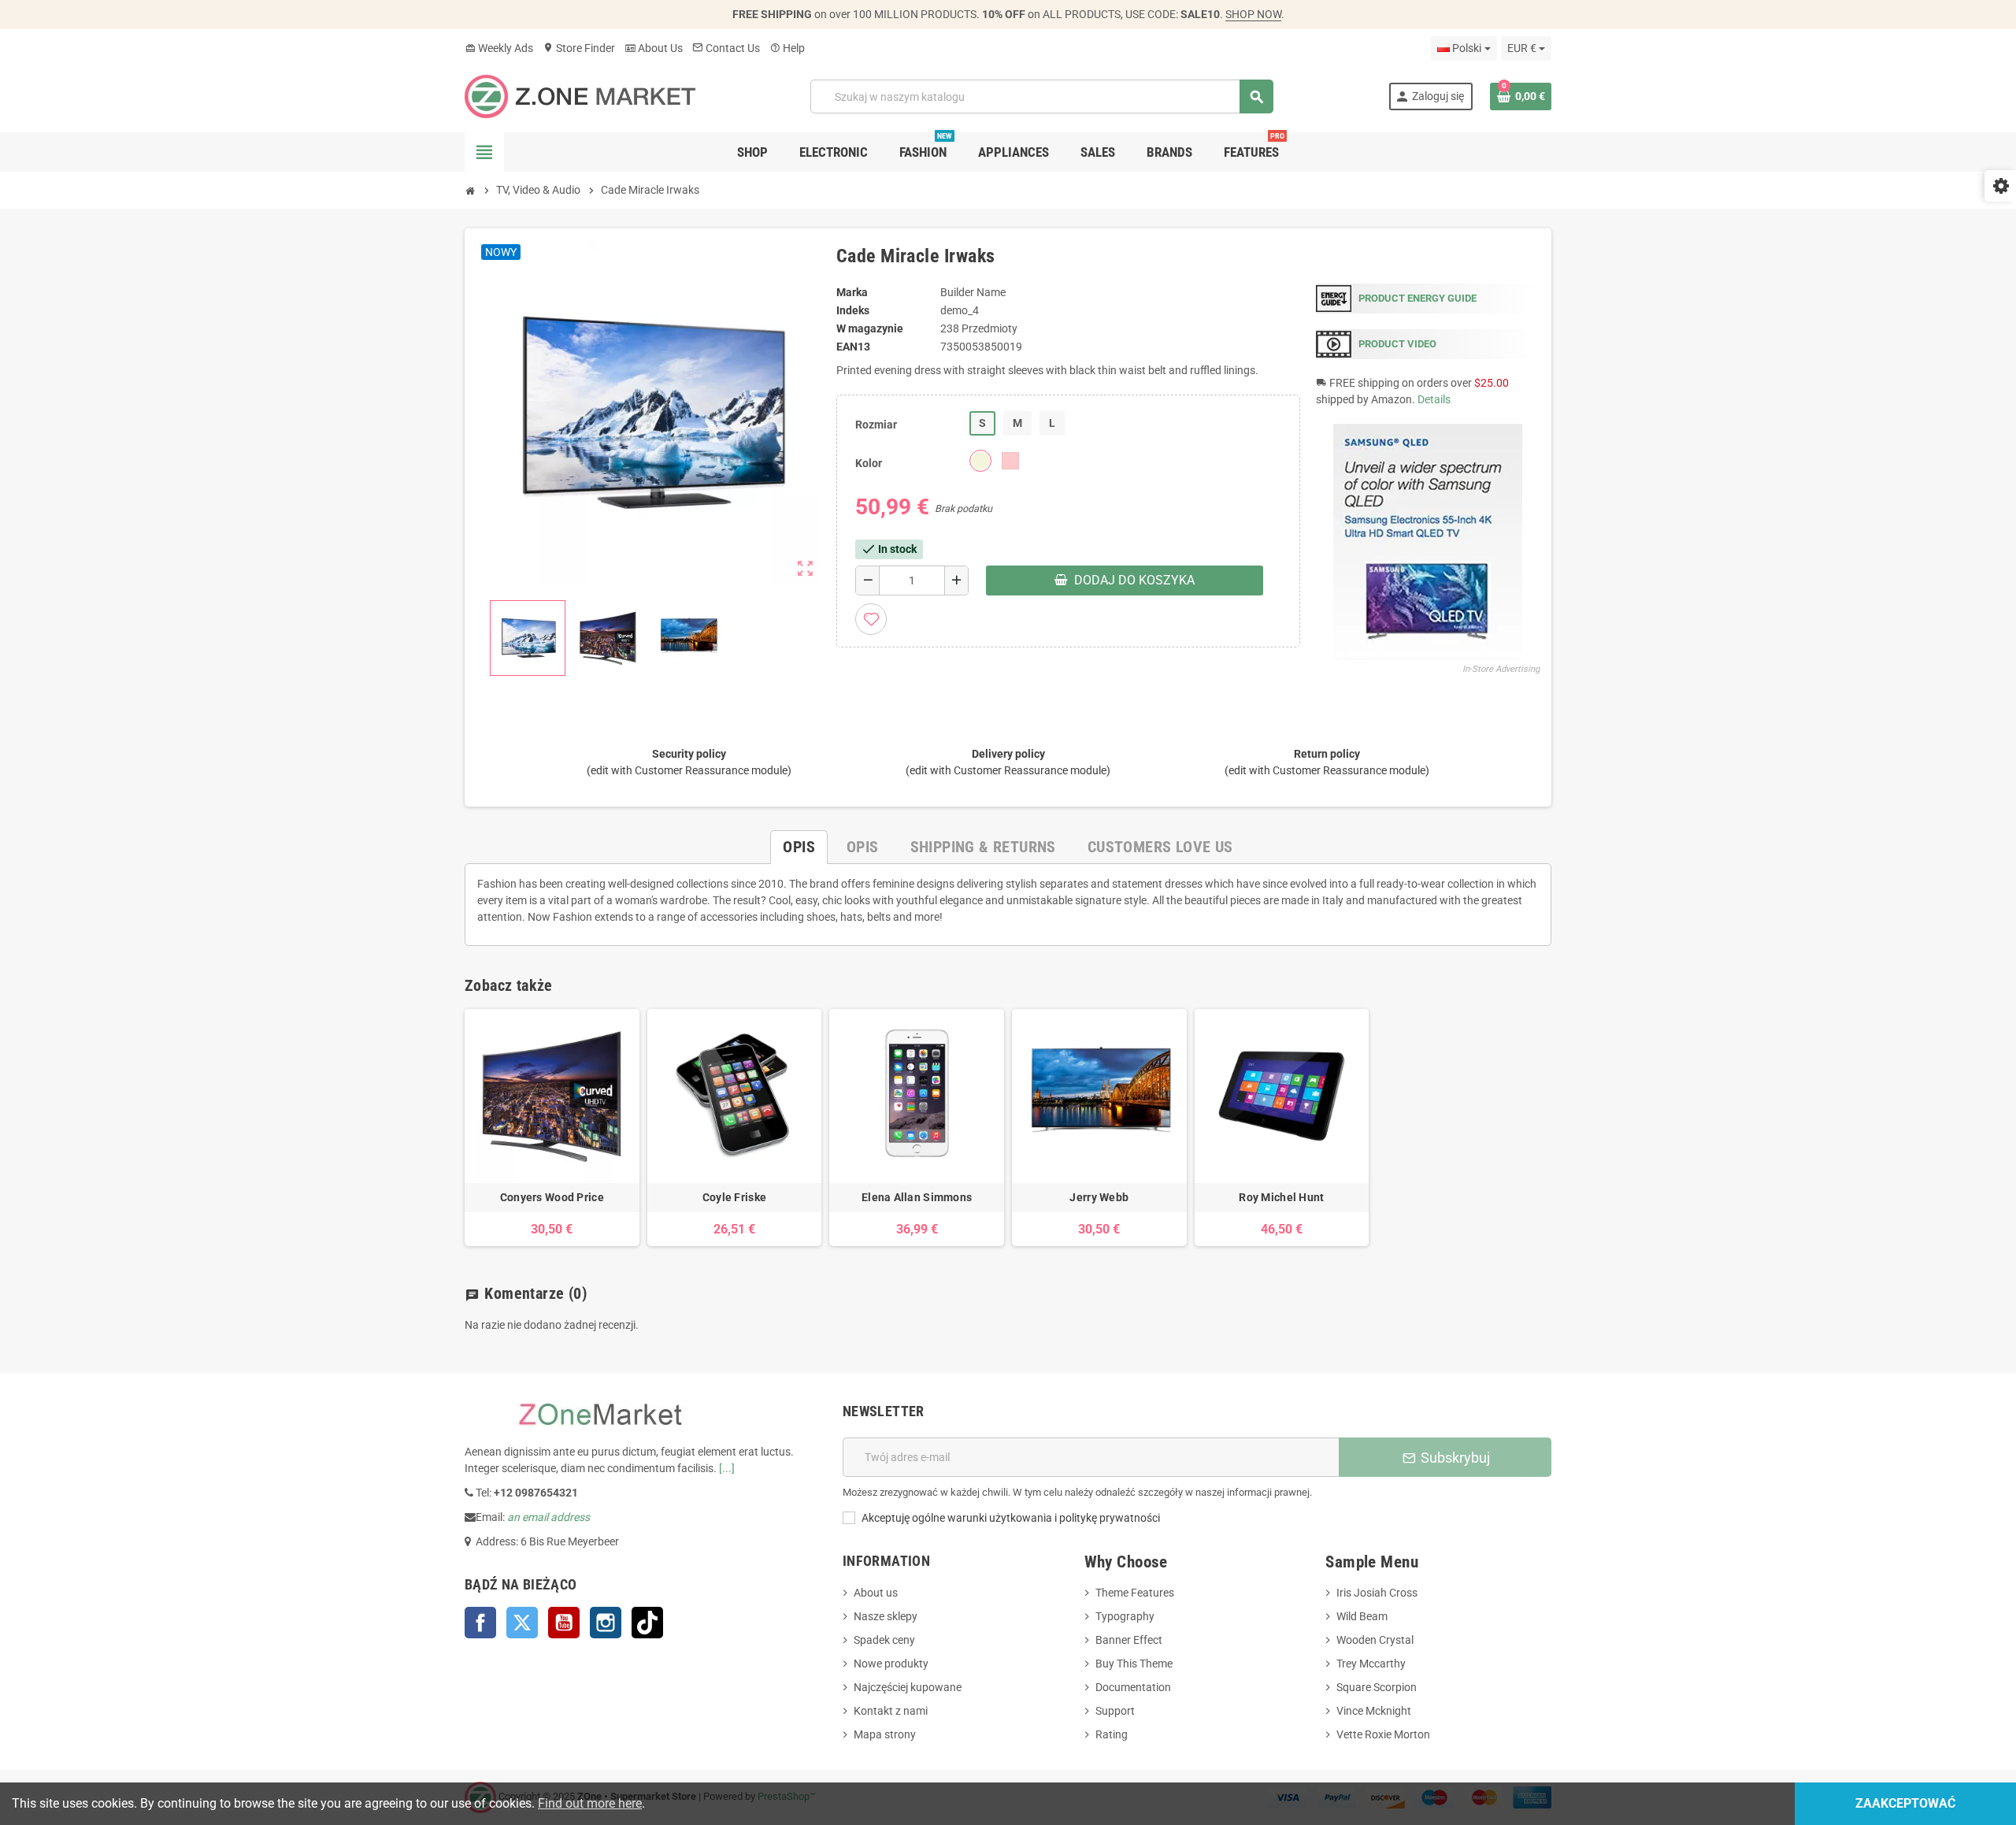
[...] (727, 1468)
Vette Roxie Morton (1383, 1734)
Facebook (480, 1623)
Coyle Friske (734, 1197)
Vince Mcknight (1374, 1711)
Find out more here (590, 1803)
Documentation (1133, 1687)
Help (787, 48)
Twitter (522, 1623)
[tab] (799, 847)
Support (1115, 1711)
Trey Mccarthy (1371, 1664)
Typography (1125, 1616)
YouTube (564, 1623)
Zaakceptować (1905, 1803)
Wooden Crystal (1375, 1640)
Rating (1112, 1734)
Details (1434, 399)
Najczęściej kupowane (908, 1687)
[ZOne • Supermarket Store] (580, 95)
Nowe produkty (891, 1664)
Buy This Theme (1134, 1664)
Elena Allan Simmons (917, 1197)
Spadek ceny (884, 1640)
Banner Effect (1129, 1640)
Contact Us (726, 48)
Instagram (606, 1623)
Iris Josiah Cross (1377, 1593)
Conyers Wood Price (552, 1197)
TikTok (647, 1623)
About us (876, 1593)
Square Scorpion (1377, 1687)
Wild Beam (1362, 1616)
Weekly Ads (499, 48)
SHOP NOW (1253, 14)
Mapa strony (885, 1734)
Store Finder (579, 48)
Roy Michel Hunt (1281, 1197)
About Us (654, 48)
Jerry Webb (1099, 1197)
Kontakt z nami (891, 1711)
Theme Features (1135, 1593)
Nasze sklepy (886, 1616)
